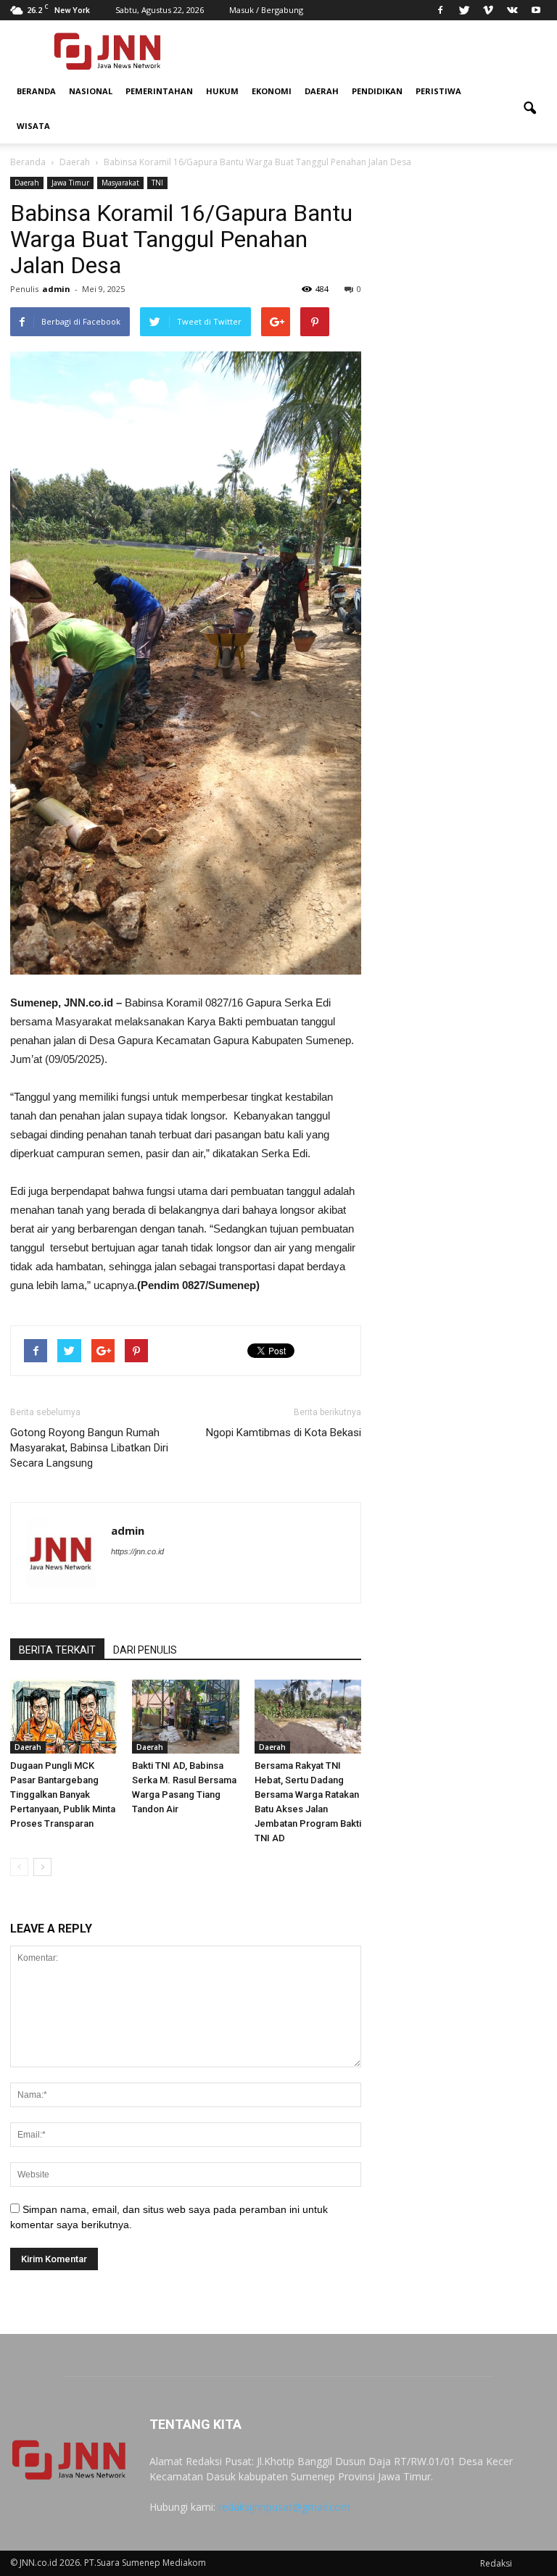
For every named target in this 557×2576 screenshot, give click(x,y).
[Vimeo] (488, 10)
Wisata (33, 126)
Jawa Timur (70, 183)
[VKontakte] (512, 10)
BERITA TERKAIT (57, 1650)
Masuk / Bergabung (266, 10)
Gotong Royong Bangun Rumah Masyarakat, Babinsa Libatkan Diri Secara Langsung (89, 1448)
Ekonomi (272, 91)
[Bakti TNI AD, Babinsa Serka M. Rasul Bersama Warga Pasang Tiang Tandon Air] (185, 1716)
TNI (157, 183)
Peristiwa (438, 91)
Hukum (222, 91)
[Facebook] (440, 10)
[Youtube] (536, 10)
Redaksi (496, 2563)
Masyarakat (120, 183)
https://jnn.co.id (137, 1551)
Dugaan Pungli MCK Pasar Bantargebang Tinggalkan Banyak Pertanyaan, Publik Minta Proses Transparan (63, 1795)
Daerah (322, 91)
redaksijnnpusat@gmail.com (284, 2507)
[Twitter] (464, 10)
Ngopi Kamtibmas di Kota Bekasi (284, 1433)
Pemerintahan (159, 91)
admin (56, 289)
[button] (529, 109)
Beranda (36, 91)
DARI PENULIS (145, 1650)
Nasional (91, 91)
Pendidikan (377, 91)
